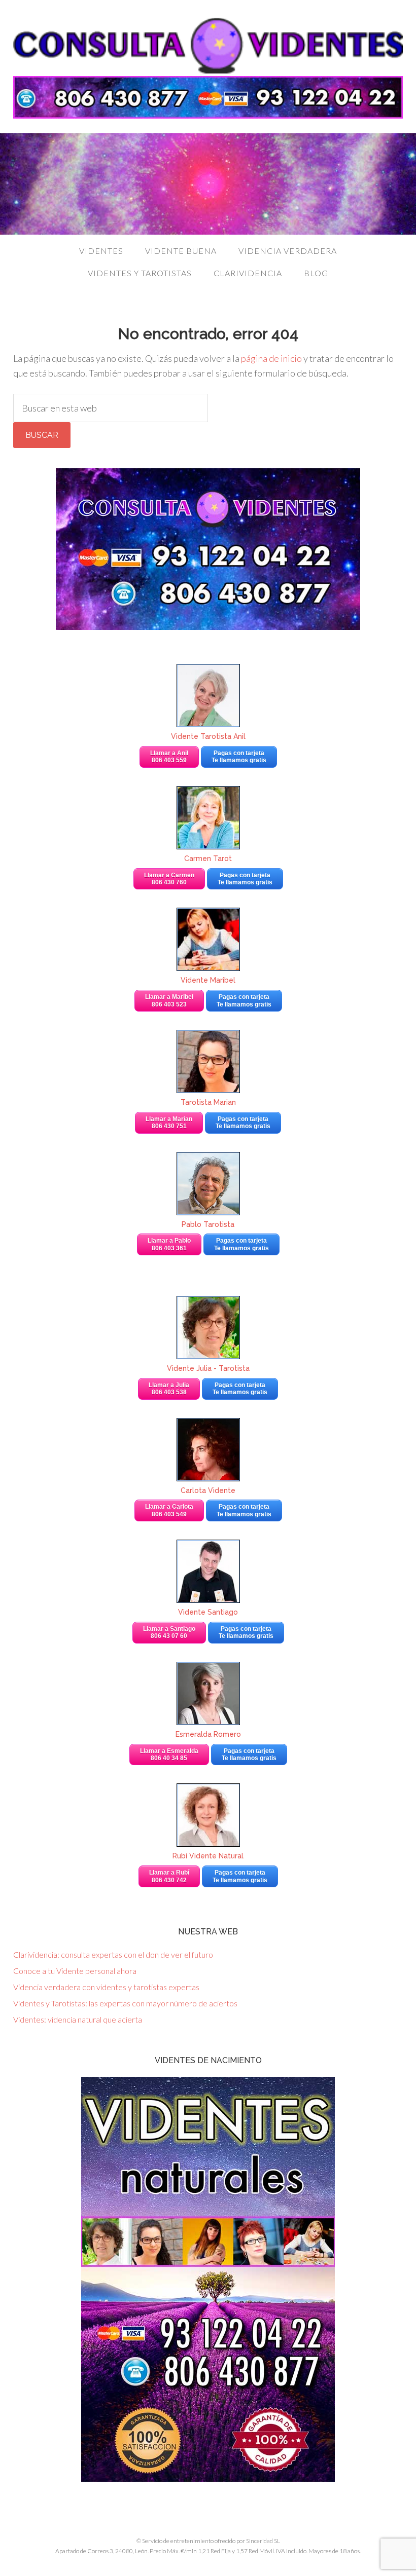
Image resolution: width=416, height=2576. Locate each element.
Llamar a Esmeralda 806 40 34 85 (169, 1754)
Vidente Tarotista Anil (208, 736)
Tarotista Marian (208, 1102)
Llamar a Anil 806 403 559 (169, 757)
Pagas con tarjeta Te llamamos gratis (239, 757)
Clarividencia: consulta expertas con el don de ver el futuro (113, 1954)
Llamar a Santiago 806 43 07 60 (169, 1632)
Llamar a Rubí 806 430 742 (169, 1876)
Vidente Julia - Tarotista (208, 1368)
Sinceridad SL (263, 2541)
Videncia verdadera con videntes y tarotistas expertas (106, 1987)
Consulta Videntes (208, 46)
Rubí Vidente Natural (208, 1856)
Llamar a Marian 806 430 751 (169, 1123)
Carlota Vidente (208, 1490)
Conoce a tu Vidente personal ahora (75, 1971)
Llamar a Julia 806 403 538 (169, 1389)
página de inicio (271, 358)
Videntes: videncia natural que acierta (78, 2019)
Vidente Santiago (208, 1612)
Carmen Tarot (208, 858)
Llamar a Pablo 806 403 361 (169, 1244)
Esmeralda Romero (208, 1734)
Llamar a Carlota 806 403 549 (169, 1510)
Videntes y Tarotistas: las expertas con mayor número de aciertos (125, 2003)
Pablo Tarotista (208, 1224)
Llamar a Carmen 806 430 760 (169, 879)
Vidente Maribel (208, 980)
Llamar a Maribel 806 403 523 (169, 1000)
